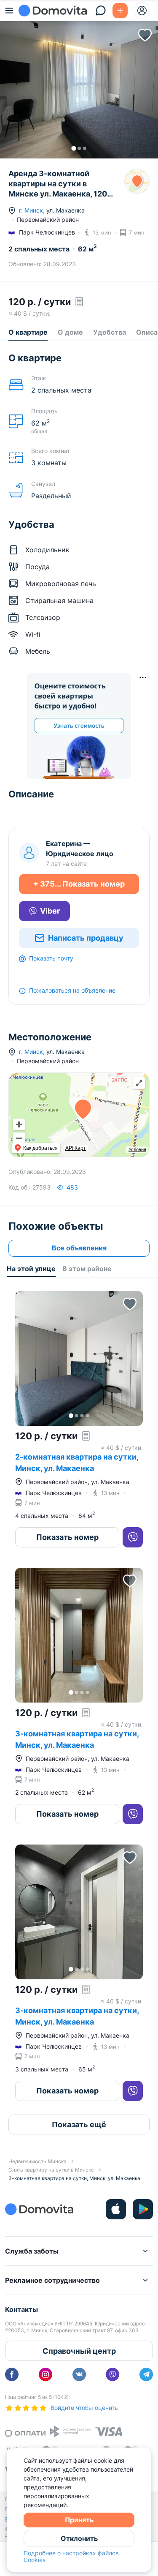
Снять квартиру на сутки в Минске (51, 2170)
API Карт (76, 1148)
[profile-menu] (142, 11)
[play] (143, 2209)
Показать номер (67, 1537)
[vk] (79, 2374)
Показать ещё (79, 2124)
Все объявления (79, 1248)
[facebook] (12, 2374)
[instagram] (46, 2374)
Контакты (21, 2309)
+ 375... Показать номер (79, 884)
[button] (79, 83)
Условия (137, 1149)
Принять (79, 2520)
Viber (50, 911)
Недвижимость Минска (37, 2161)
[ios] (116, 2209)
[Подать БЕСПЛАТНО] (120, 11)
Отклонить (79, 2538)
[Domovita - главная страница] (53, 11)
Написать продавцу (86, 938)
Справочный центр (79, 2351)
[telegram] (146, 2374)
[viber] (112, 2374)
